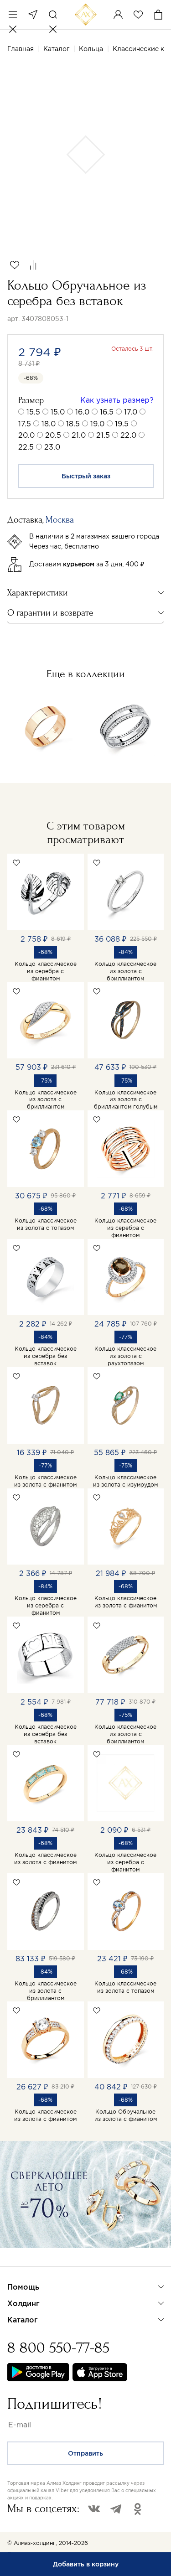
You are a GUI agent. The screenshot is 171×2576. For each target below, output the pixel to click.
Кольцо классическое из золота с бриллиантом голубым (126, 1100)
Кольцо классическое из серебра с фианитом (46, 971)
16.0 (82, 412)
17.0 (131, 412)
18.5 (73, 424)
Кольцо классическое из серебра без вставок (46, 1356)
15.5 (33, 412)
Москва (33, 15)
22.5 (26, 447)
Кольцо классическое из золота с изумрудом (125, 1481)
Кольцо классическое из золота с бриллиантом (125, 971)
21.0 (79, 435)
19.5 (122, 424)
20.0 (26, 435)
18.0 (49, 424)
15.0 (58, 412)
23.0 (52, 447)
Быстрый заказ (86, 476)
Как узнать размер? (117, 400)
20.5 (53, 435)
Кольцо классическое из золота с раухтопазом (125, 1356)
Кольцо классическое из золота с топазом (46, 1224)
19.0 (97, 424)
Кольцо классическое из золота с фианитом (45, 1481)
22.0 (128, 435)
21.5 (103, 435)
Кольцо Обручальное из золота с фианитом (126, 2115)
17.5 (25, 424)
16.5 (107, 412)
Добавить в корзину (86, 2564)
